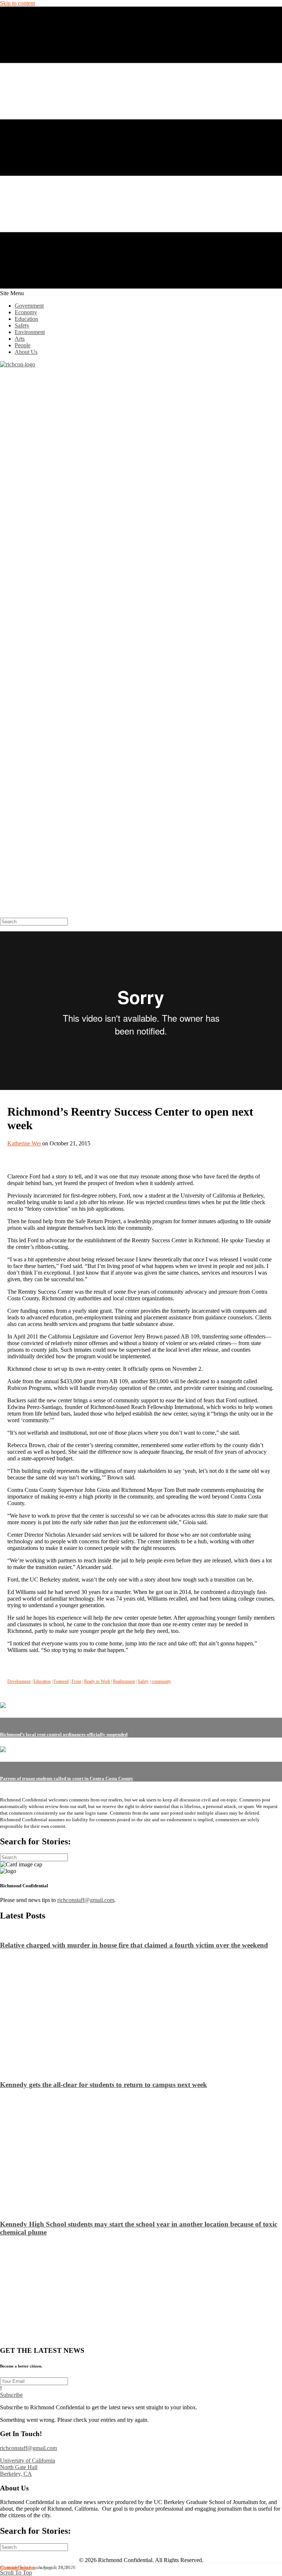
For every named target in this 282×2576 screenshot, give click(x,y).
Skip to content (17, 3)
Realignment (124, 1681)
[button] (11, 2395)
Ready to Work (97, 1681)
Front (76, 1681)
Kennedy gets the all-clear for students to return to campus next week (104, 2085)
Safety (143, 1681)
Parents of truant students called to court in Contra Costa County (67, 1778)
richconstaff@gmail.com (86, 1900)
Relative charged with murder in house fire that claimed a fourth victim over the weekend (134, 1945)
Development (19, 1681)
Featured (61, 1681)
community (161, 1681)
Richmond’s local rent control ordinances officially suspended (64, 1734)
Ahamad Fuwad (15, 2568)
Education (42, 1681)
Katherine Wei (24, 1143)
